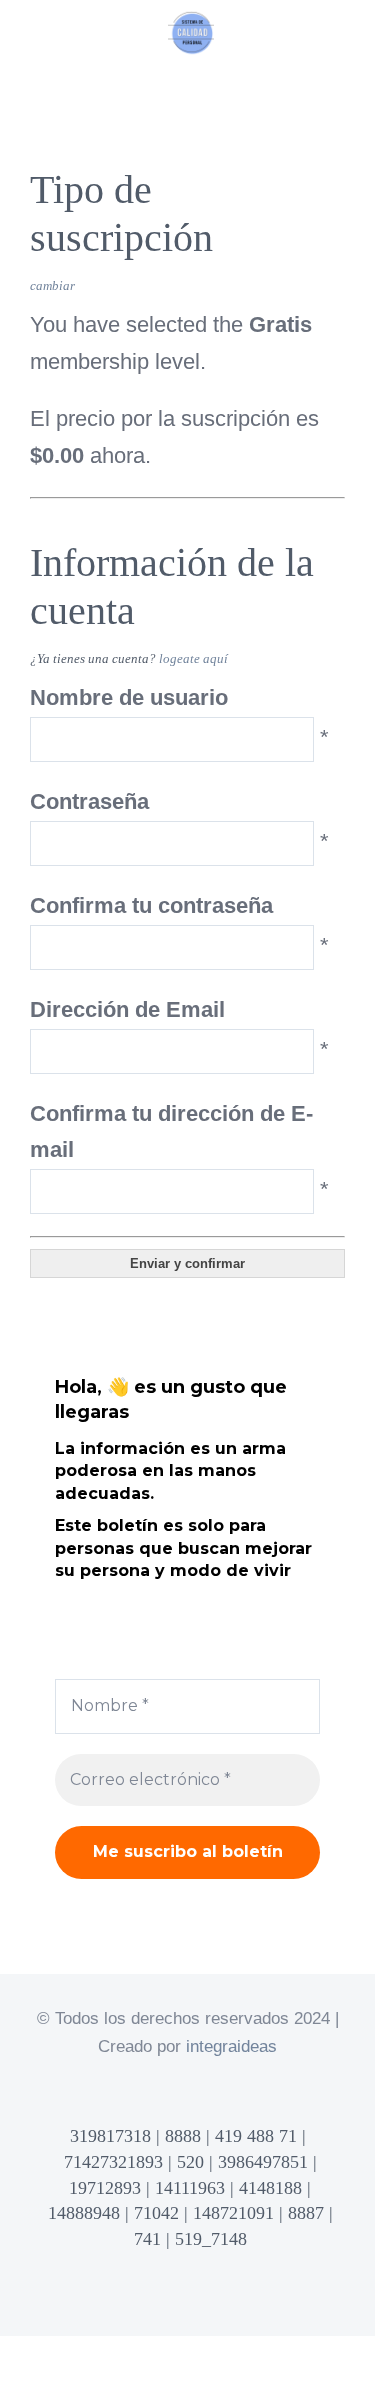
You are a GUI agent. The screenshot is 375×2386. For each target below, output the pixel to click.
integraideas (231, 2046)
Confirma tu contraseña (151, 905)
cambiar (52, 285)
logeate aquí (193, 658)
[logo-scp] (191, 20)
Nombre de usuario (129, 697)
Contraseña (89, 801)
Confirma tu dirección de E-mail (171, 1132)
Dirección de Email (127, 1009)
